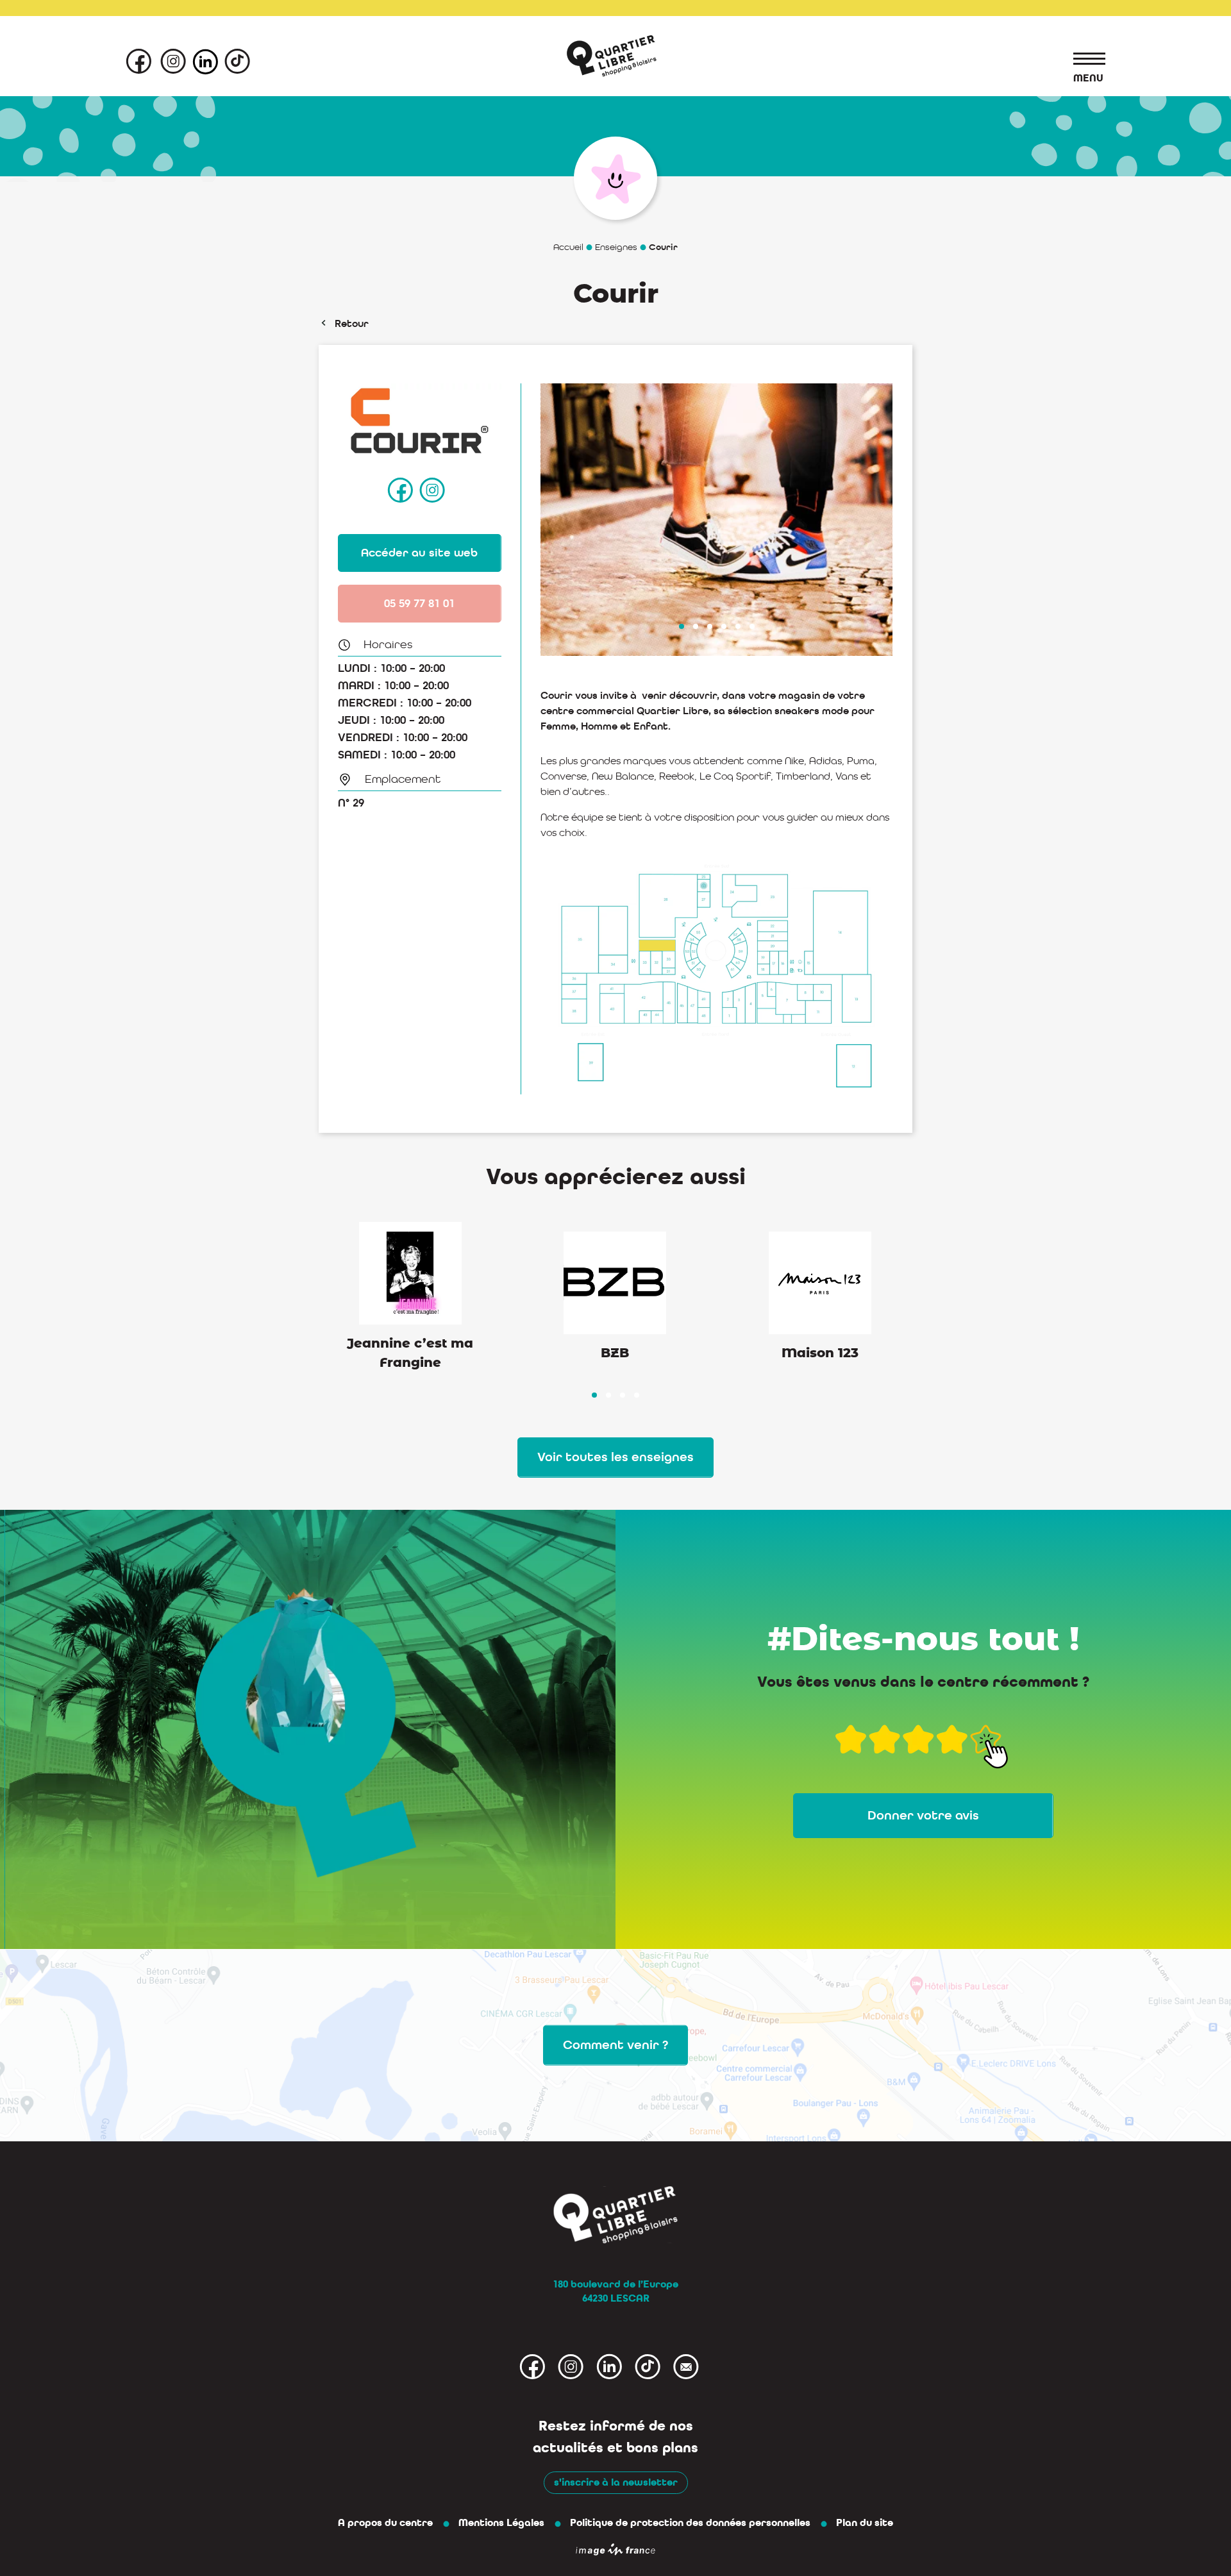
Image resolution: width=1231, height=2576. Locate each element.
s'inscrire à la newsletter (616, 2482)
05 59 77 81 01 (419, 603)
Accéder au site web (419, 553)
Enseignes (616, 247)
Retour (352, 323)
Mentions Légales (501, 2523)
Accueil (568, 247)
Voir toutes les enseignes (615, 1457)
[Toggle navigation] (1083, 61)
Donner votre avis (923, 1815)
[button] (682, 626)
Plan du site (865, 2523)
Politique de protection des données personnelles (690, 2523)
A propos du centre (385, 2523)
